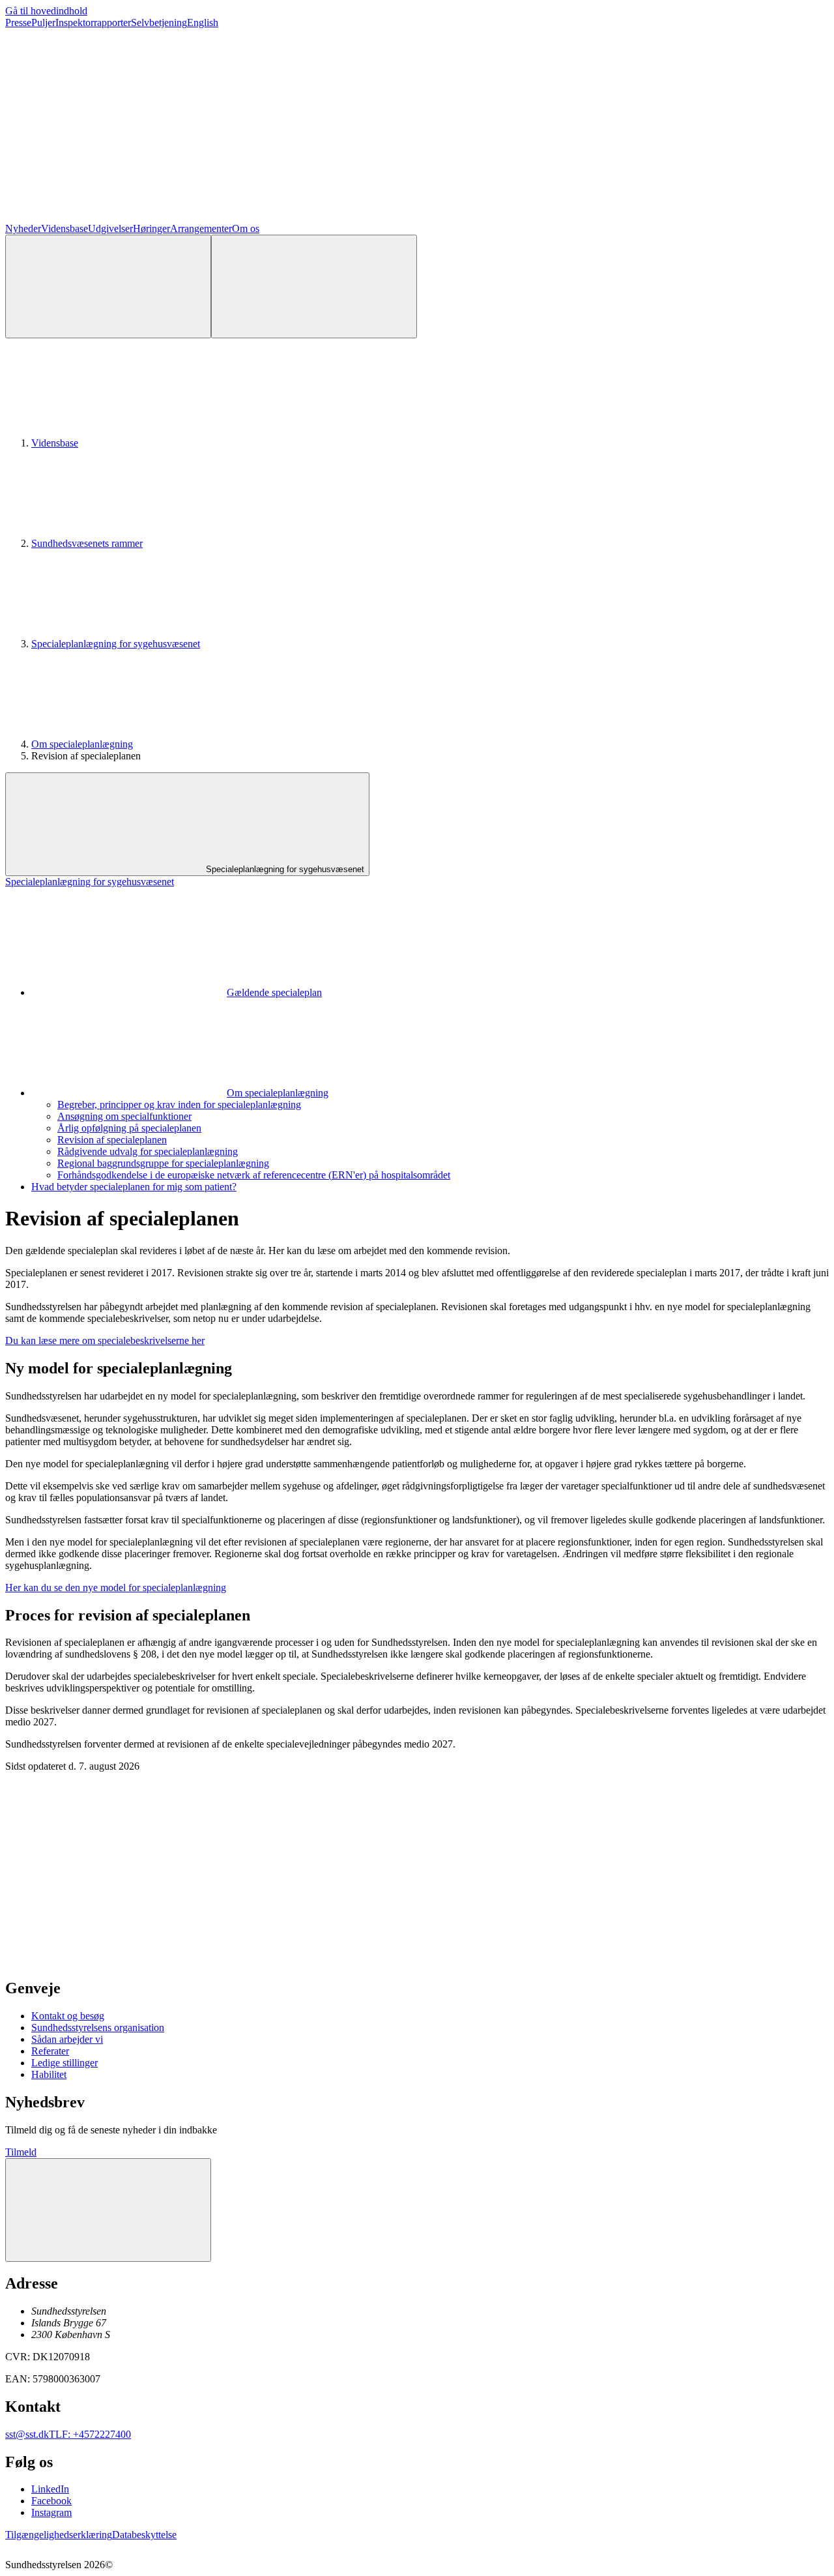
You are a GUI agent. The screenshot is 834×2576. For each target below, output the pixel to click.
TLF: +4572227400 (90, 2434)
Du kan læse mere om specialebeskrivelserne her (105, 1340)
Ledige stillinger (65, 2063)
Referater (50, 2051)
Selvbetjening (159, 22)
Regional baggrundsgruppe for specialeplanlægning (163, 1163)
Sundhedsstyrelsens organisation (98, 2027)
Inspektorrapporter (93, 22)
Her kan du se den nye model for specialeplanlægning (116, 1588)
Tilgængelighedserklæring (59, 2535)
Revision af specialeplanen (112, 1140)
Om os (246, 228)
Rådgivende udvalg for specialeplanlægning (148, 1151)
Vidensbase (65, 228)
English (203, 22)
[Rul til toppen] (108, 2210)
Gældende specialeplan (274, 992)
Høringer (151, 228)
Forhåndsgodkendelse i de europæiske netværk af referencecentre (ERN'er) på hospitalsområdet (254, 1175)
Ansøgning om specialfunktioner (124, 1116)
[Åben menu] (314, 286)
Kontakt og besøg (68, 2016)
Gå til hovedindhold (46, 11)
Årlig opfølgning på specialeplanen (129, 1128)
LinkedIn (50, 2489)
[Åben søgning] (108, 286)
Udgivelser (110, 228)
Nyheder (23, 228)
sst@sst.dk (27, 2434)
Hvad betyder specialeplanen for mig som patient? (134, 1187)
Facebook (51, 2501)
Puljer (43, 22)
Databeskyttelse (144, 2535)
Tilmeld (21, 2152)
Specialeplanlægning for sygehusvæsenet (116, 644)
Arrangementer (201, 228)
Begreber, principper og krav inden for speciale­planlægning (179, 1105)
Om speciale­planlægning (82, 744)
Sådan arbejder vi (67, 2039)
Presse (18, 22)
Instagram (51, 2512)
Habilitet (49, 2074)
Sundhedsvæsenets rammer (87, 543)
